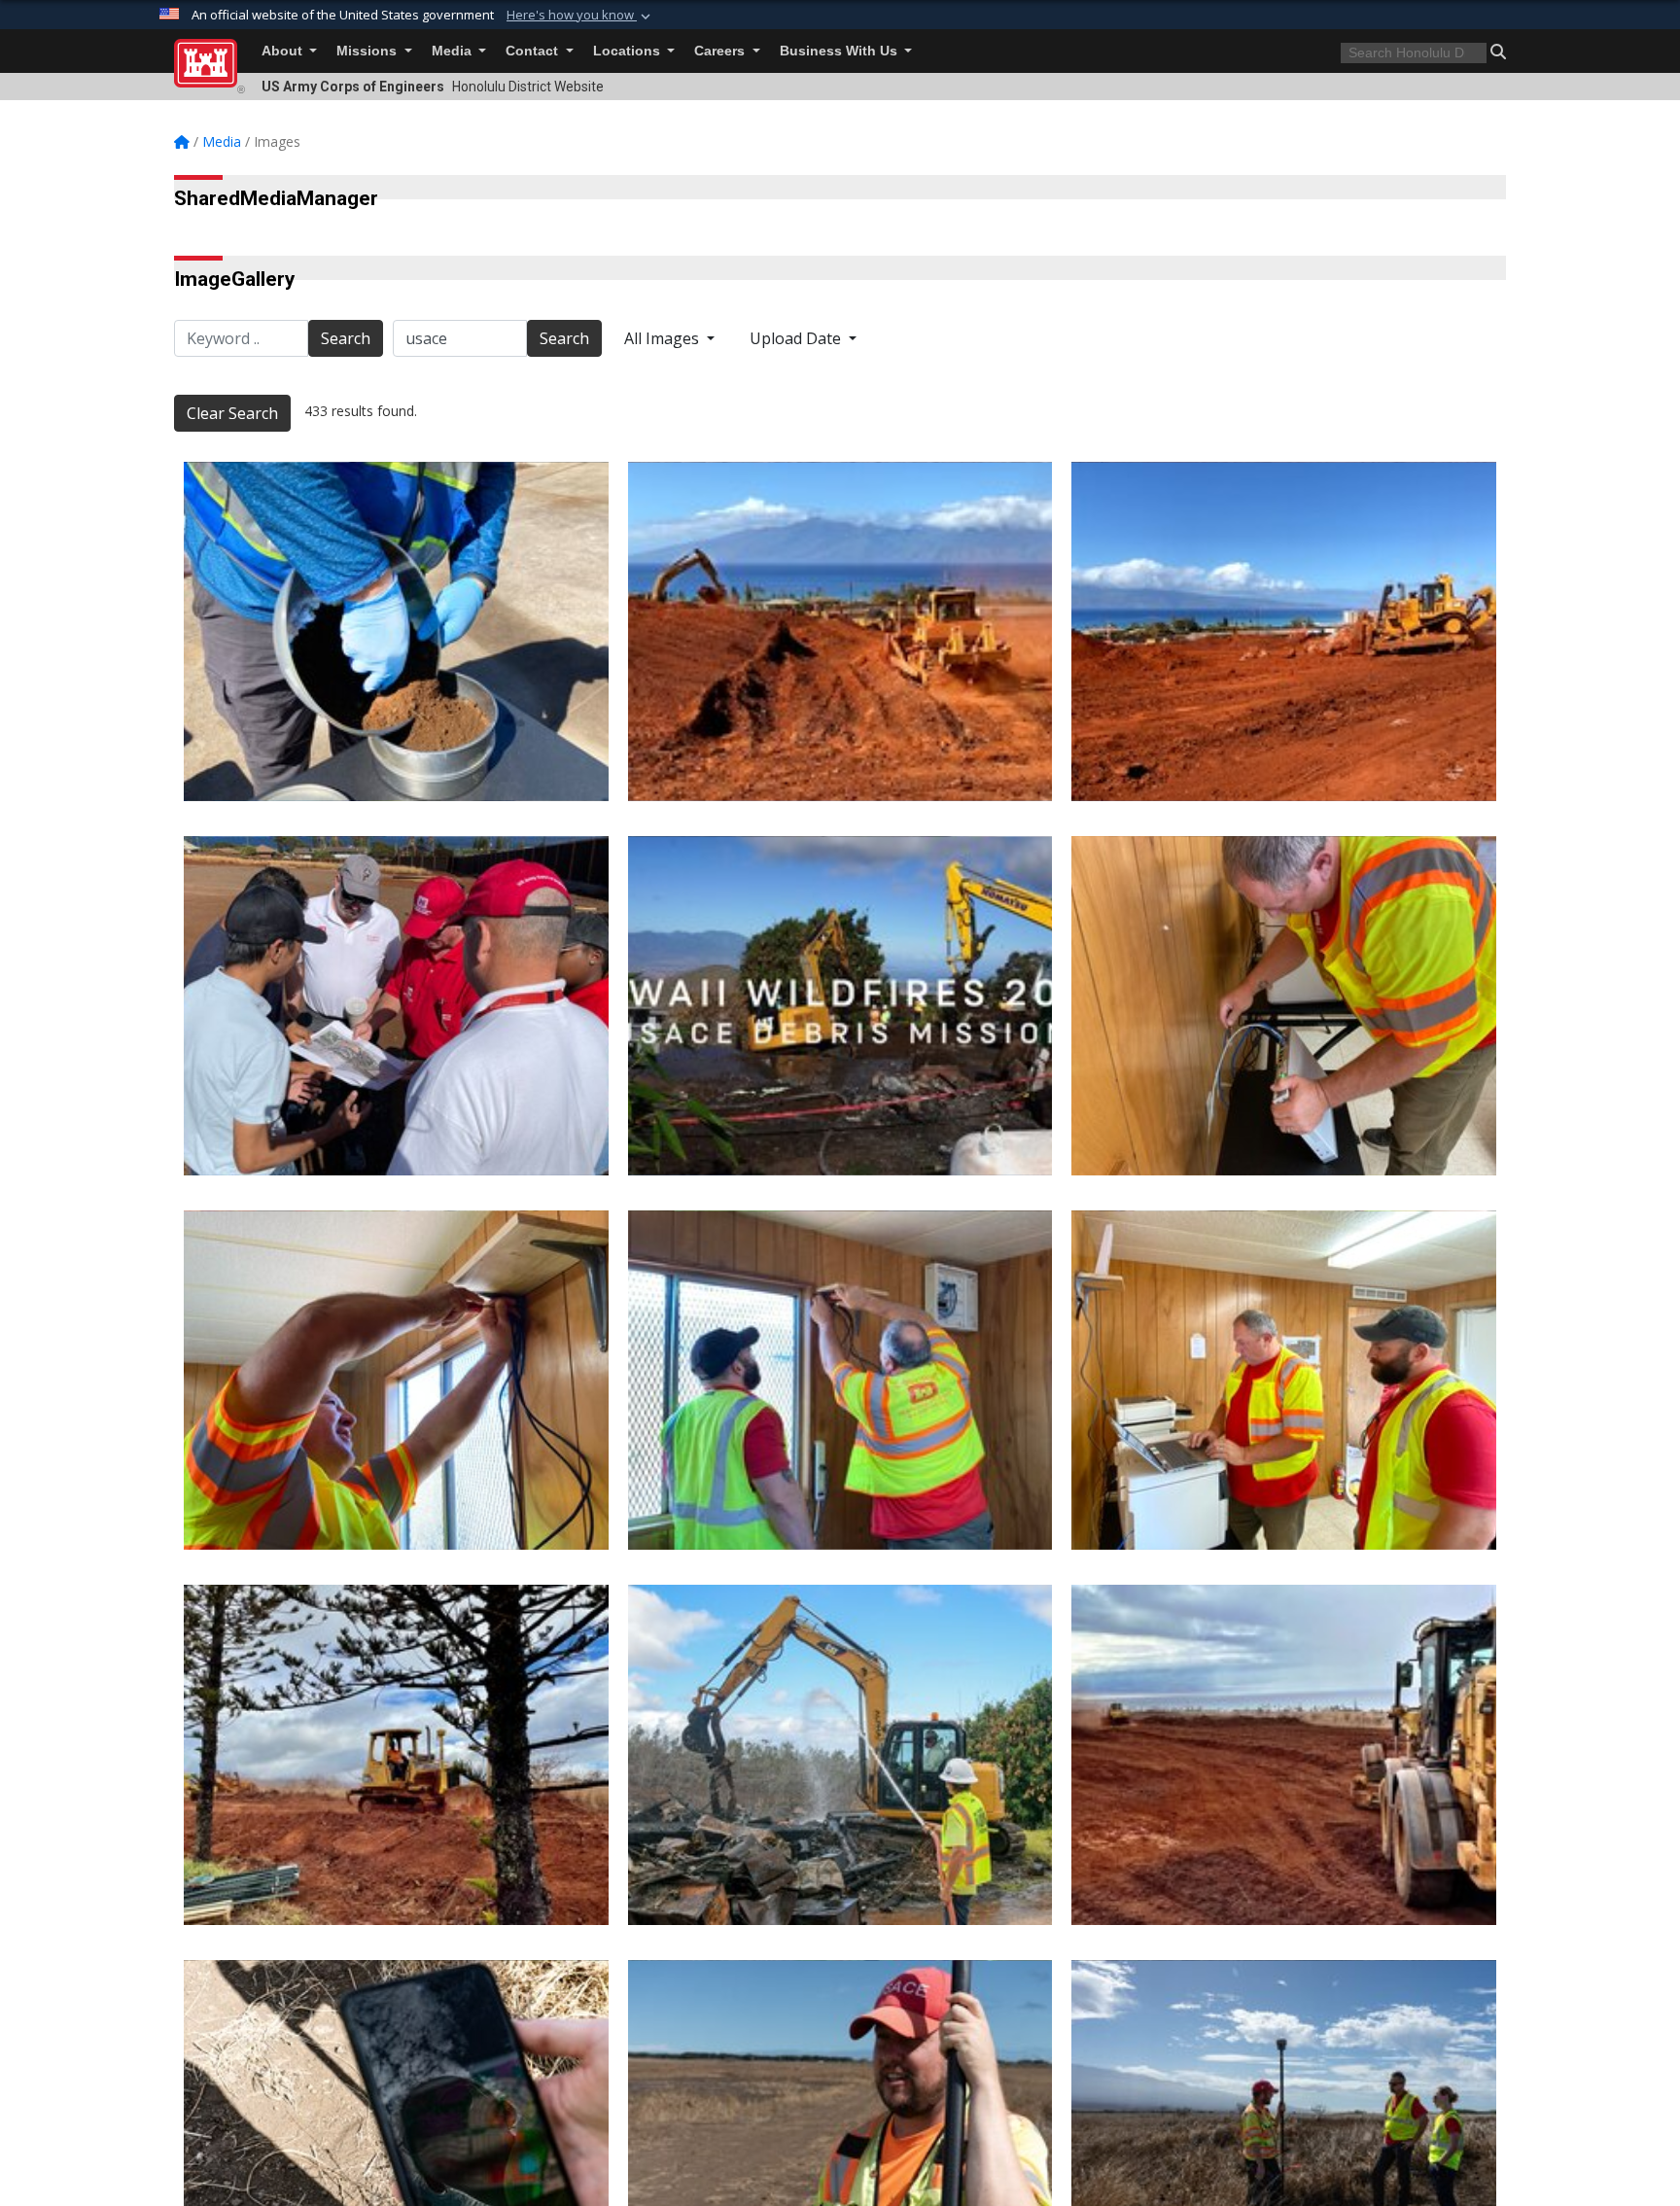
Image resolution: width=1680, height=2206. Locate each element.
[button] (580, 16)
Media (454, 51)
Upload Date (797, 338)
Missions (368, 51)
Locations (629, 51)
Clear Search (232, 413)
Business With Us (840, 51)
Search (346, 338)
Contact (534, 51)
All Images (664, 338)
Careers (721, 51)
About (284, 51)
